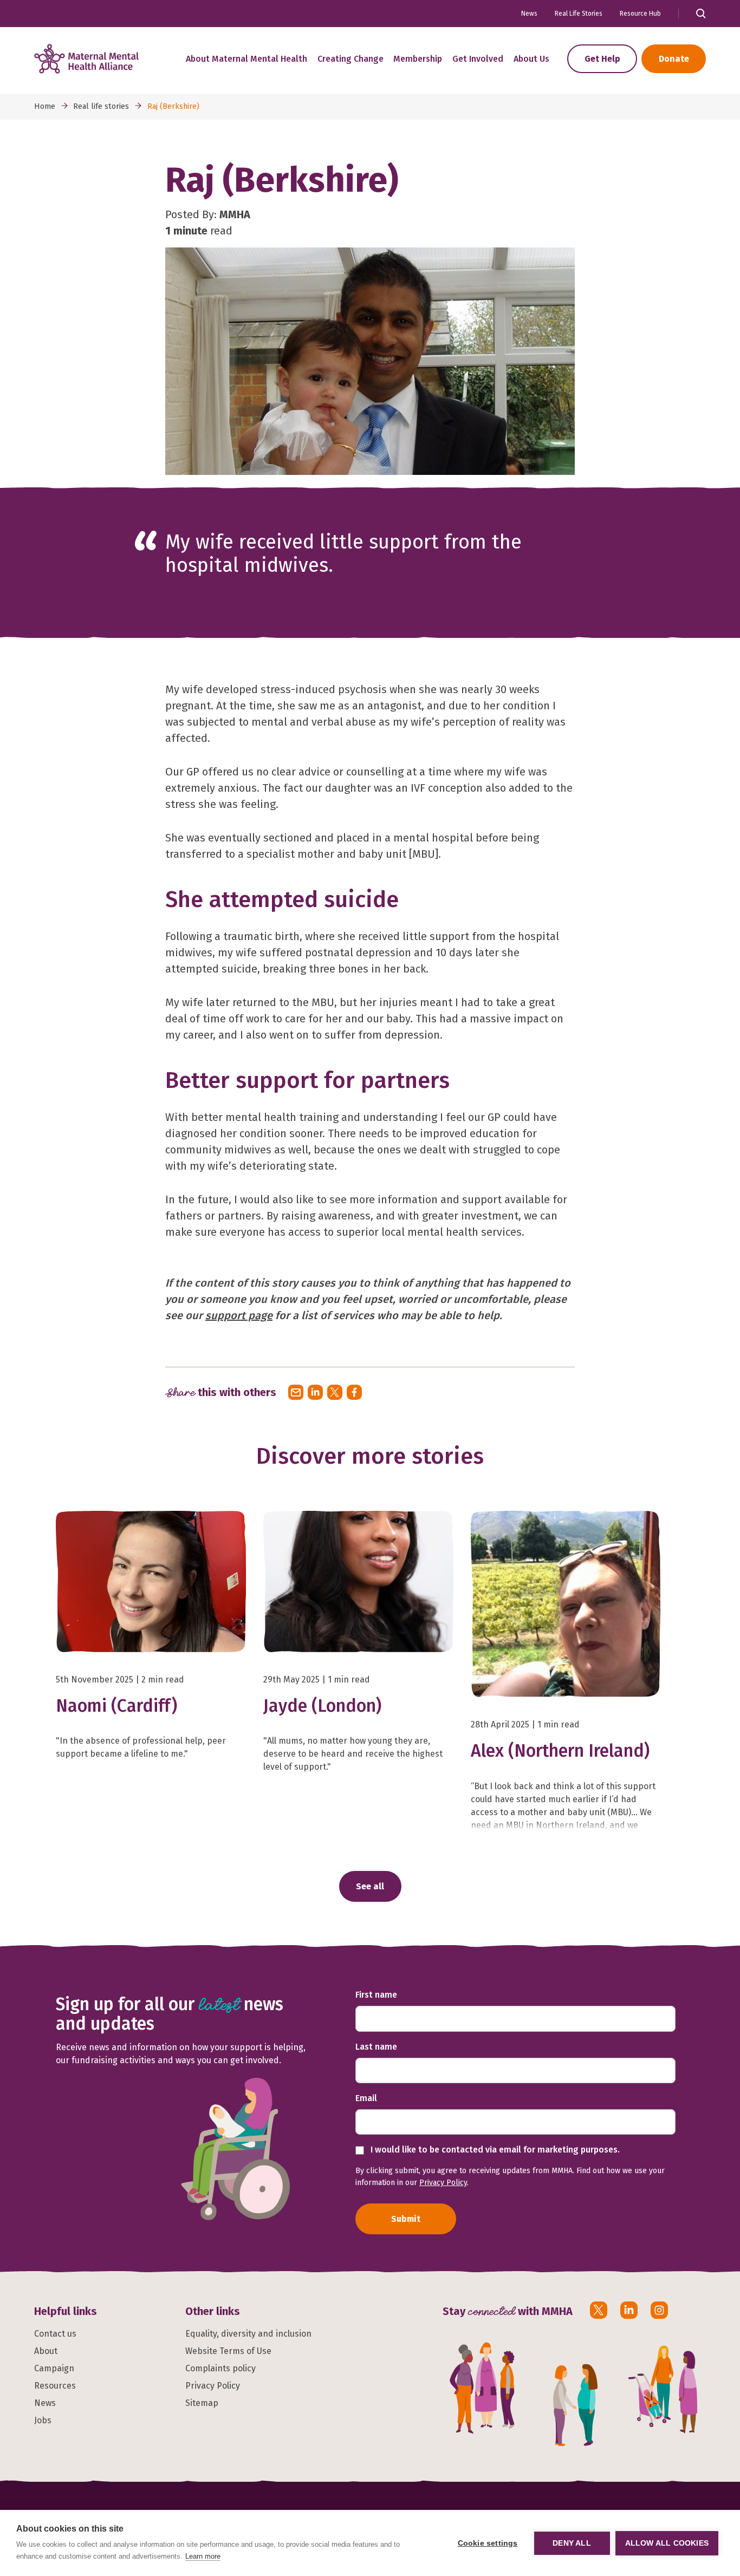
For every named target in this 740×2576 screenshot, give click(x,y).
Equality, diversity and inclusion (248, 2334)
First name (376, 1995)
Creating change (350, 59)
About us (531, 59)
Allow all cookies (667, 2543)
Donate (674, 59)
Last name (376, 2047)
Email (366, 2098)
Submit (406, 2219)
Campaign (54, 2368)
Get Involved (478, 59)
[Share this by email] (296, 1392)
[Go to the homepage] (86, 59)
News (529, 14)
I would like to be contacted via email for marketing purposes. (494, 2150)
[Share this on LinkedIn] (315, 1392)
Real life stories (101, 106)
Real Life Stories (579, 14)
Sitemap (202, 2403)
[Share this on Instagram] (659, 2310)
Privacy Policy (443, 2183)
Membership (418, 59)
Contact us (55, 2334)
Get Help (602, 59)
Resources (55, 2386)
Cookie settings (488, 2543)
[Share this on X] (335, 1392)
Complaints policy (220, 2368)
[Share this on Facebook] (354, 1392)
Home (45, 106)
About (46, 2351)
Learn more (203, 2556)
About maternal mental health (246, 59)
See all (370, 1886)
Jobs (43, 2420)
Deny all (572, 2543)
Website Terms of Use (228, 2351)
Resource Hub (640, 14)
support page (239, 1315)
